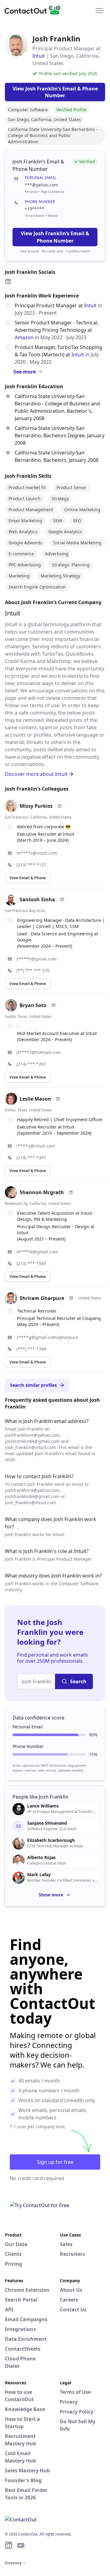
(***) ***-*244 (31, 1349)
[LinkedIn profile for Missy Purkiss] (60, 806)
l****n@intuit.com (36, 1146)
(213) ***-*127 (31, 865)
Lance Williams (43, 1806)
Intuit (39, 56)
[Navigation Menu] (99, 10)
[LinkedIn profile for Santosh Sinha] (62, 899)
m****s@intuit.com (37, 853)
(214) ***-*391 (31, 1158)
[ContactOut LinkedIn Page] (9, 2545)
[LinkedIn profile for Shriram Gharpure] (71, 1298)
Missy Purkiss (36, 806)
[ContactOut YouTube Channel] (21, 2545)
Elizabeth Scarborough (51, 1840)
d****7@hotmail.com (39, 1052)
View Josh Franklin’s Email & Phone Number (55, 237)
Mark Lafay (39, 1875)
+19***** (35, 209)
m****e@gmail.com (37, 1252)
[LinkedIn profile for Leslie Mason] (58, 1099)
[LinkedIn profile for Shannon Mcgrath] (71, 1192)
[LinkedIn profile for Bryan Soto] (53, 1005)
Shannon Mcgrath (42, 1192)
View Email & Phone (28, 878)
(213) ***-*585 (31, 1263)
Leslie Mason (35, 1099)
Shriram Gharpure (42, 1298)
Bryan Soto (33, 1005)
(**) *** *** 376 (33, 970)
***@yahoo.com (41, 185)
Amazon (24, 337)
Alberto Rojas (41, 1857)
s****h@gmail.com (37, 959)
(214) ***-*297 (31, 1064)
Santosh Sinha (37, 899)
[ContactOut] (35, 10)
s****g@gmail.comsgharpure (47, 1337)
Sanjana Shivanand (47, 1823)
